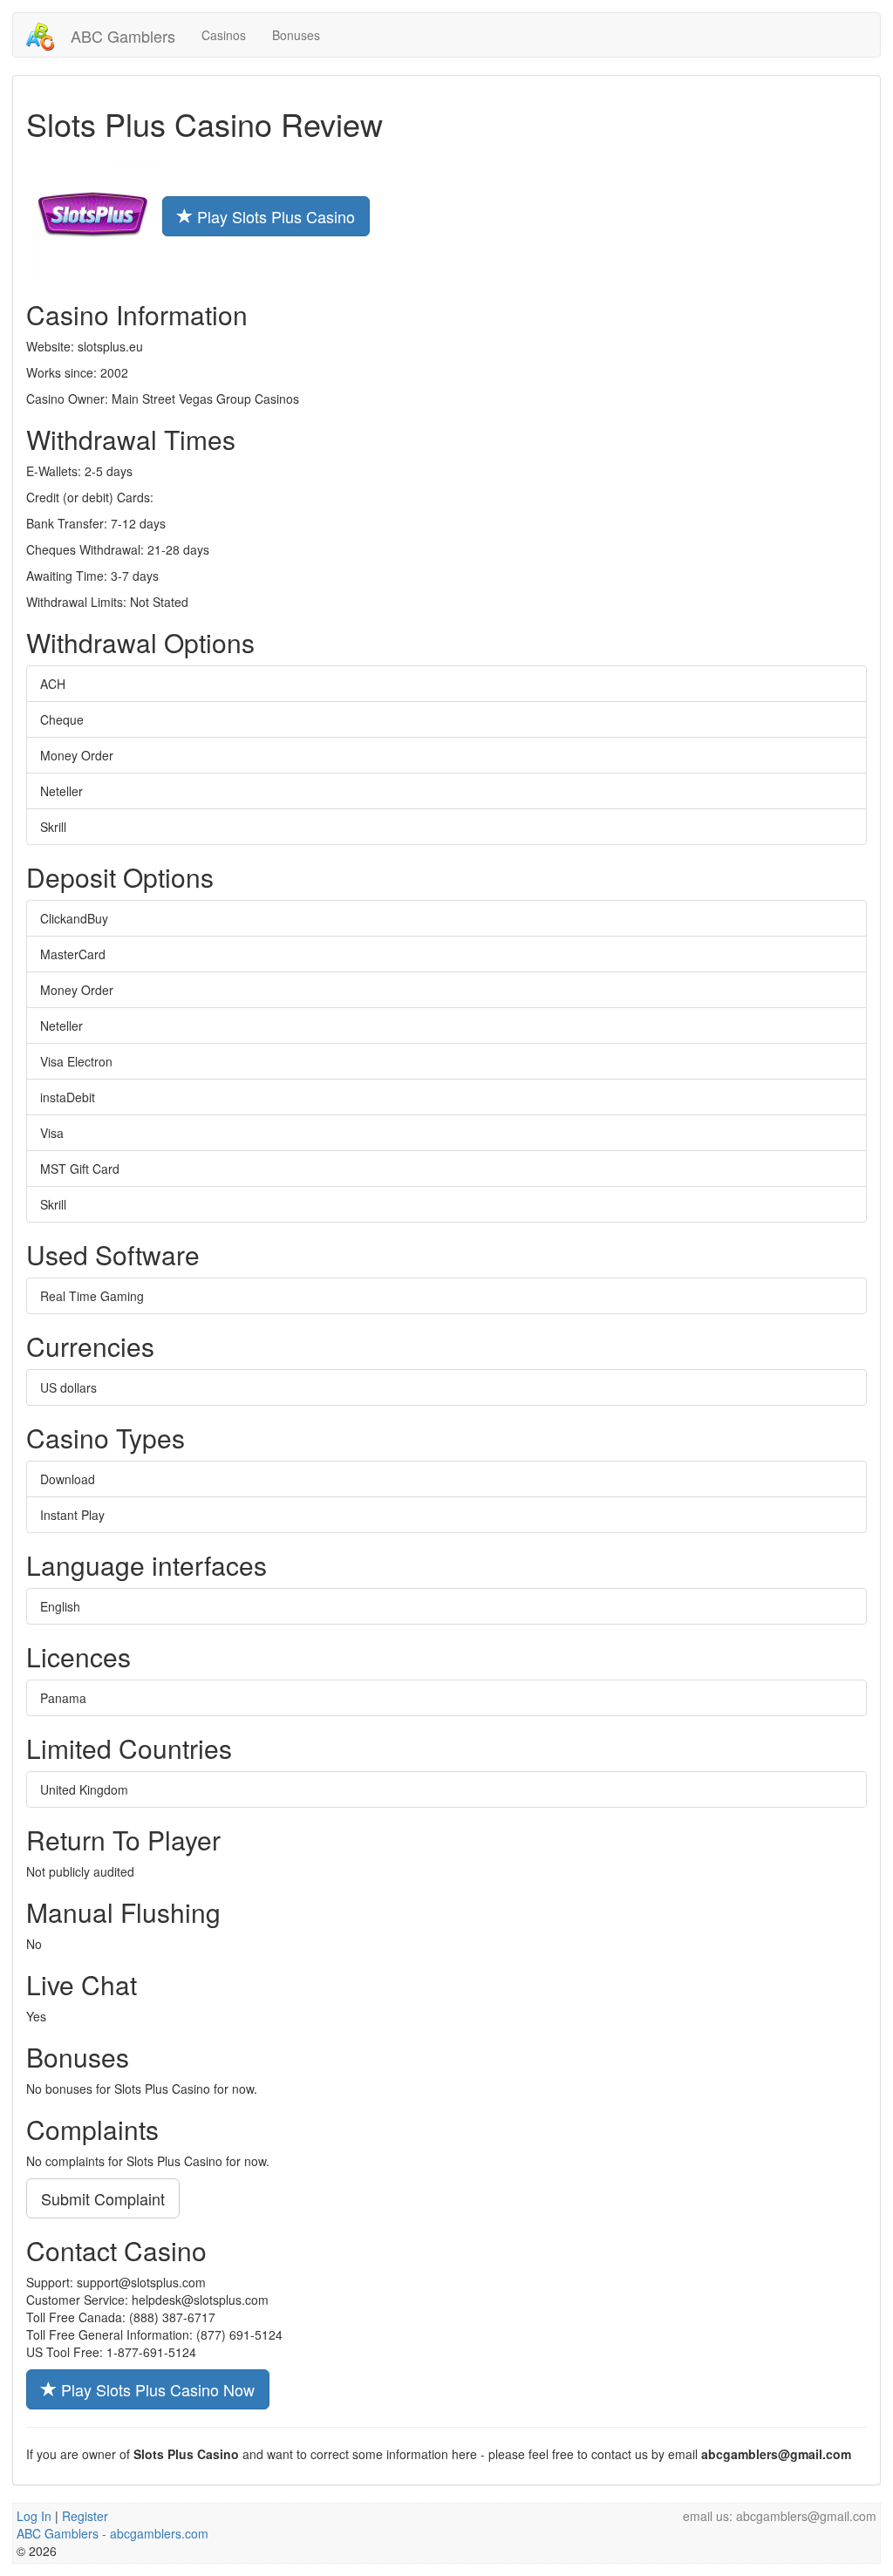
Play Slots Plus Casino (274, 216)
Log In (34, 2516)
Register (85, 2516)
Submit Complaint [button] (103, 2198)
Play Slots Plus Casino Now (156, 2389)
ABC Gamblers (121, 36)
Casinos (224, 35)
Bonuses (296, 35)
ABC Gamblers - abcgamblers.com (112, 2533)
